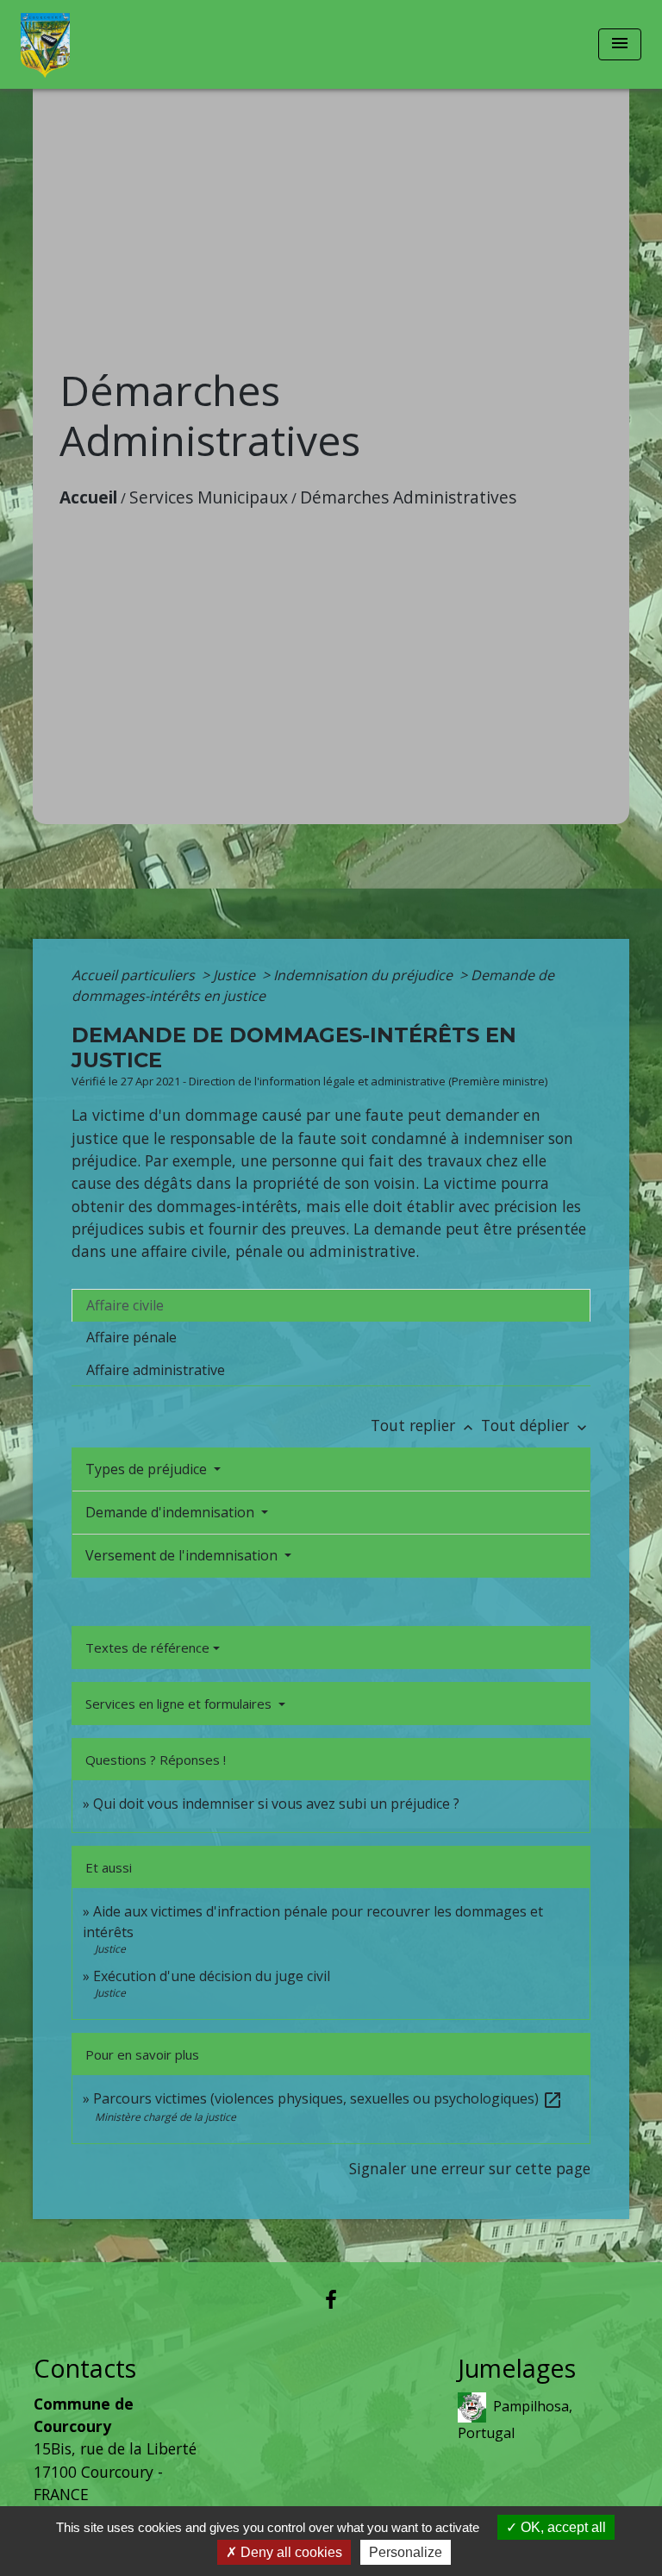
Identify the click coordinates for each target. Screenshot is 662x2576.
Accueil (88, 497)
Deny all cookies (290, 2552)
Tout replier (424, 1425)
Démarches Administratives (408, 497)
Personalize (406, 2552)
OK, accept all (562, 2527)
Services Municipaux (209, 497)
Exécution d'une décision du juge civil (213, 1976)
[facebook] (331, 2299)
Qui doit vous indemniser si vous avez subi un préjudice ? (276, 1804)
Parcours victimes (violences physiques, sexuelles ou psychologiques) (328, 2098)
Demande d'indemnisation (172, 1512)
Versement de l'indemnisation (183, 1555)
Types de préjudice (148, 1469)
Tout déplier (536, 1425)
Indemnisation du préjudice (365, 975)
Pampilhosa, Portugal (515, 2419)
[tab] (331, 1305)
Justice (236, 975)
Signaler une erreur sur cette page (470, 2168)
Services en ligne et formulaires (180, 1704)
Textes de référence (147, 1648)
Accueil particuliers (135, 975)
